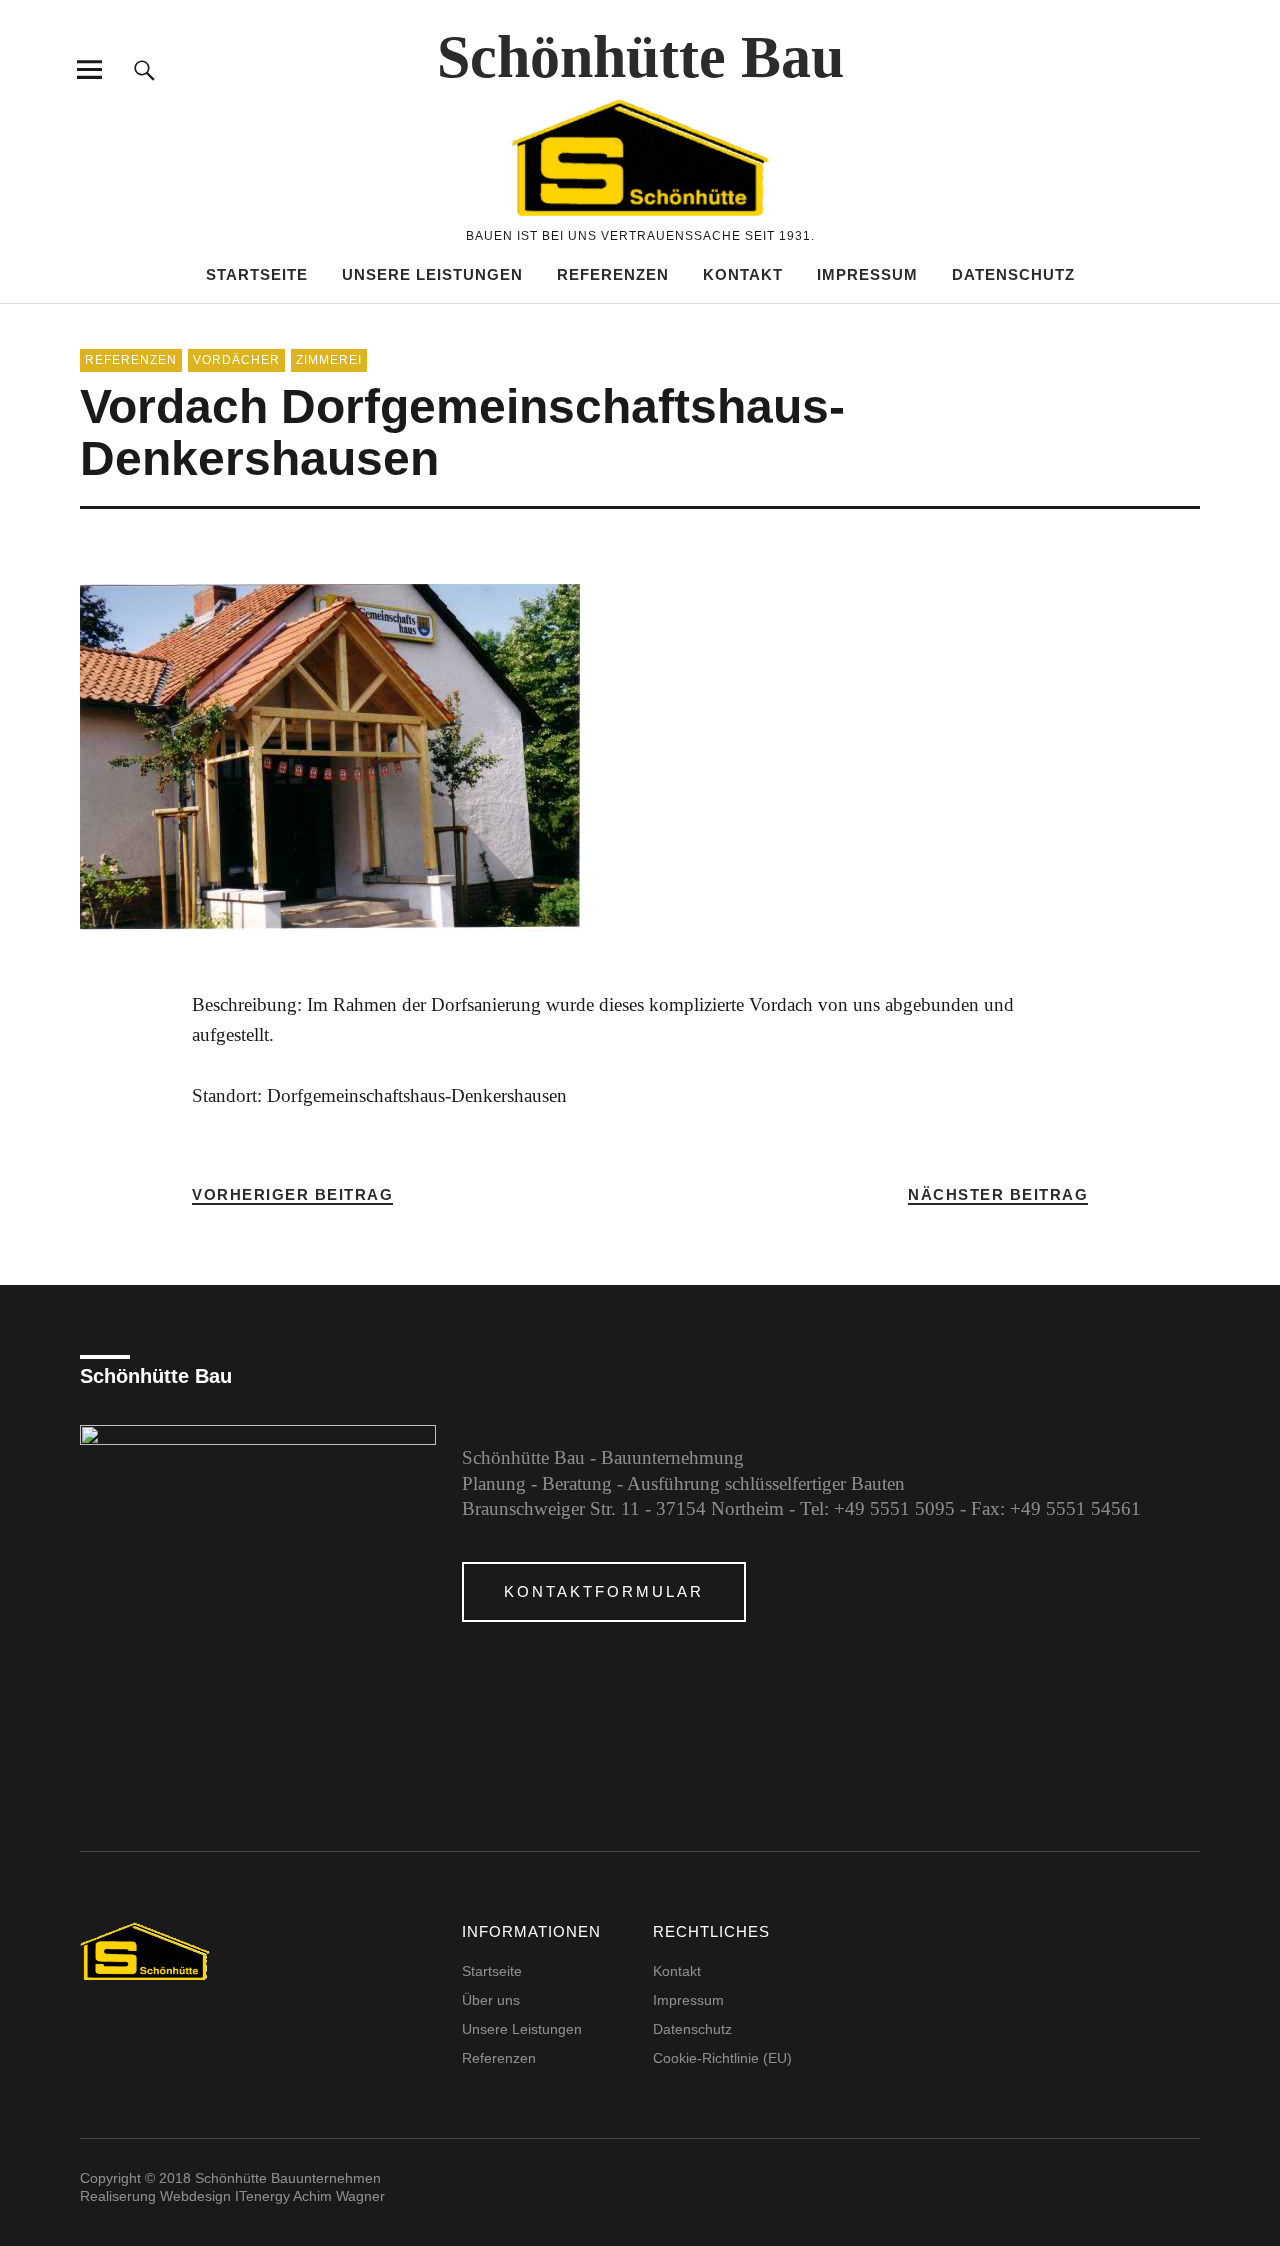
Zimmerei (329, 360)
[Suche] (144, 69)
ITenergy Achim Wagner (310, 2196)
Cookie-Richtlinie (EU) (722, 2058)
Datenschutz (1013, 274)
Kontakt (743, 274)
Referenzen (613, 274)
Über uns (491, 2000)
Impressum (867, 274)
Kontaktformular (604, 1591)
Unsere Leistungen (432, 274)
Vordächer (236, 360)
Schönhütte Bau (640, 57)
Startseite (257, 274)
